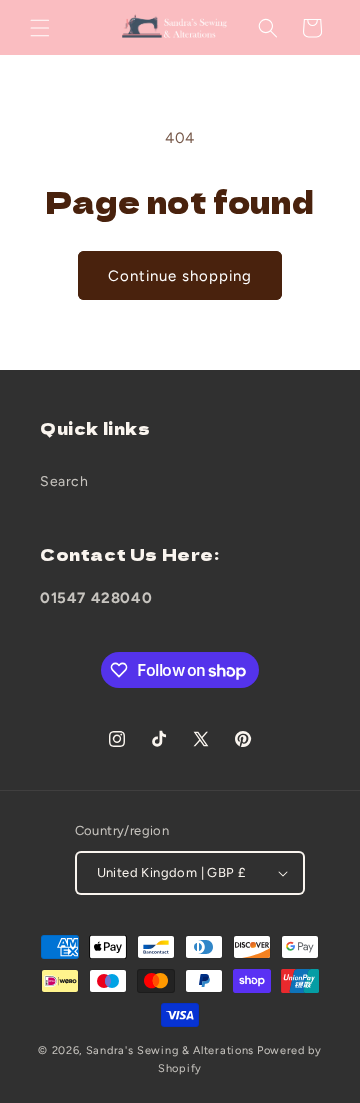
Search (64, 481)
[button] (40, 28)
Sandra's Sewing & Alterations (170, 1050)
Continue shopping (180, 276)
